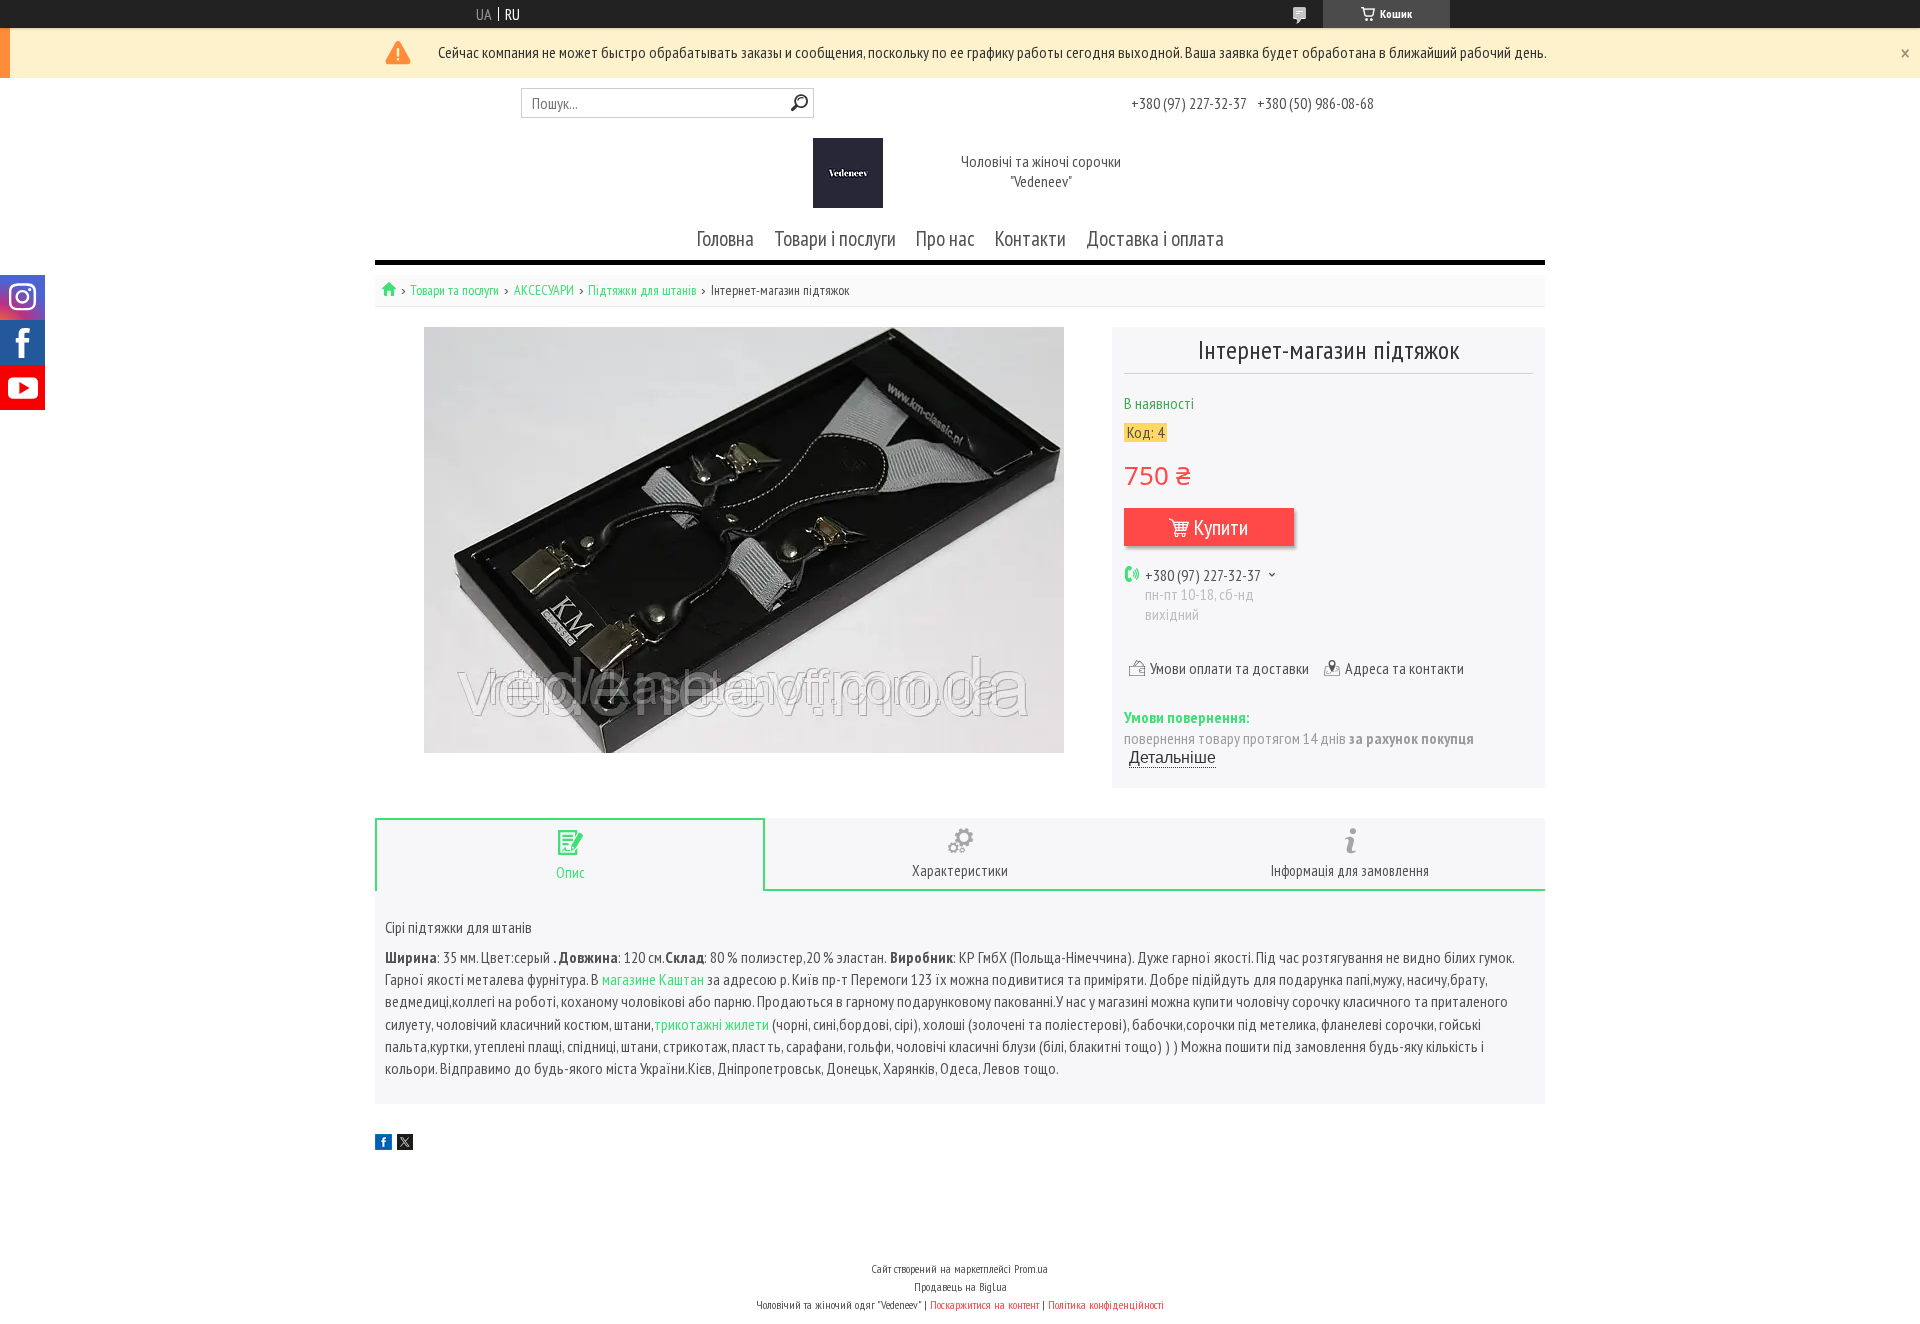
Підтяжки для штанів (642, 290)
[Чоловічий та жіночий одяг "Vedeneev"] (848, 173)
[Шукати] (799, 102)
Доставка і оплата (1155, 238)
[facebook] (383, 1144)
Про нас (945, 238)
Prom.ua (1031, 1268)
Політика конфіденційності (1106, 1304)
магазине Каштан (654, 979)
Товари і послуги (835, 238)
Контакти (1030, 238)
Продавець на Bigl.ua (960, 1286)
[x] (405, 1144)
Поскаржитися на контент (984, 1304)
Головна (725, 238)
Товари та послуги (454, 290)
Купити (1221, 527)
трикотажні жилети (713, 1024)
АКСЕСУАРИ (544, 290)
